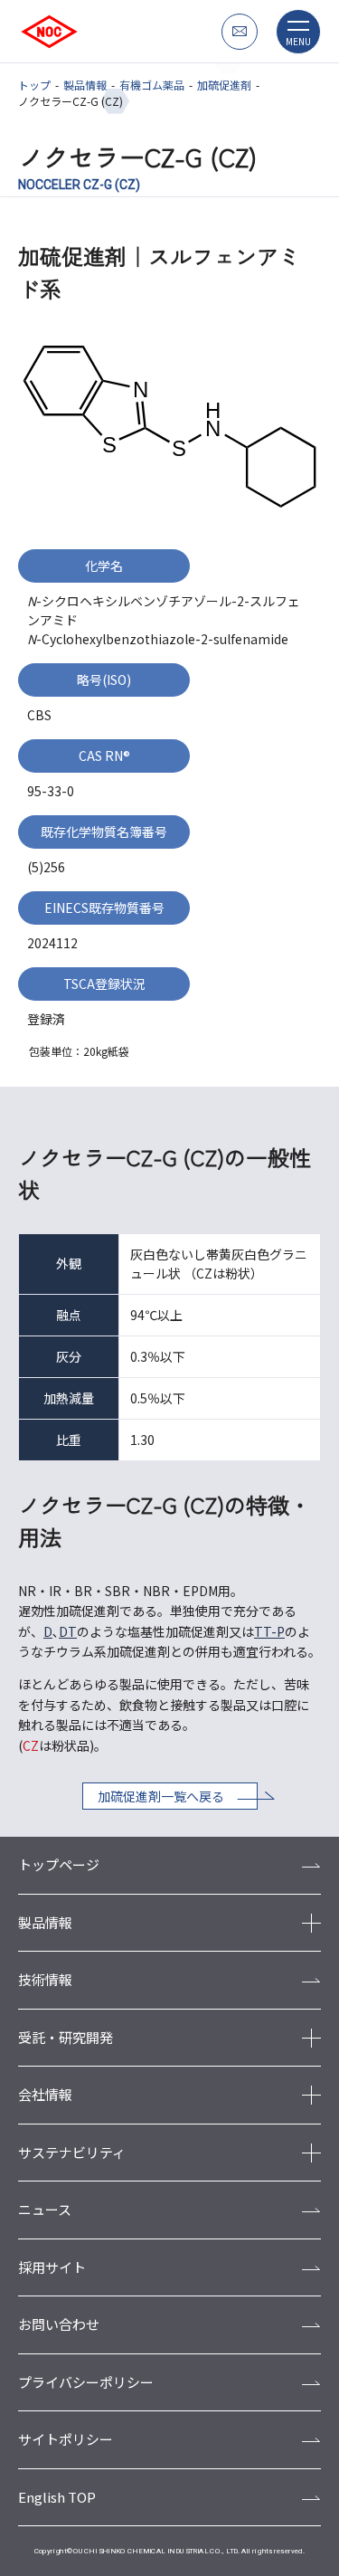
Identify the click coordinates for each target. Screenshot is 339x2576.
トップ (34, 85)
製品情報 (85, 85)
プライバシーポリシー (86, 2382)
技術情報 (45, 1979)
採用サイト (52, 2267)
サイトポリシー (66, 2439)
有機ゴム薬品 (152, 85)
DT (68, 1631)
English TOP (57, 2497)
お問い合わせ (59, 2324)
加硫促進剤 (224, 85)
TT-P (269, 1631)
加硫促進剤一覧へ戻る (161, 1796)
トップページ (59, 1864)
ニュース (45, 2209)
